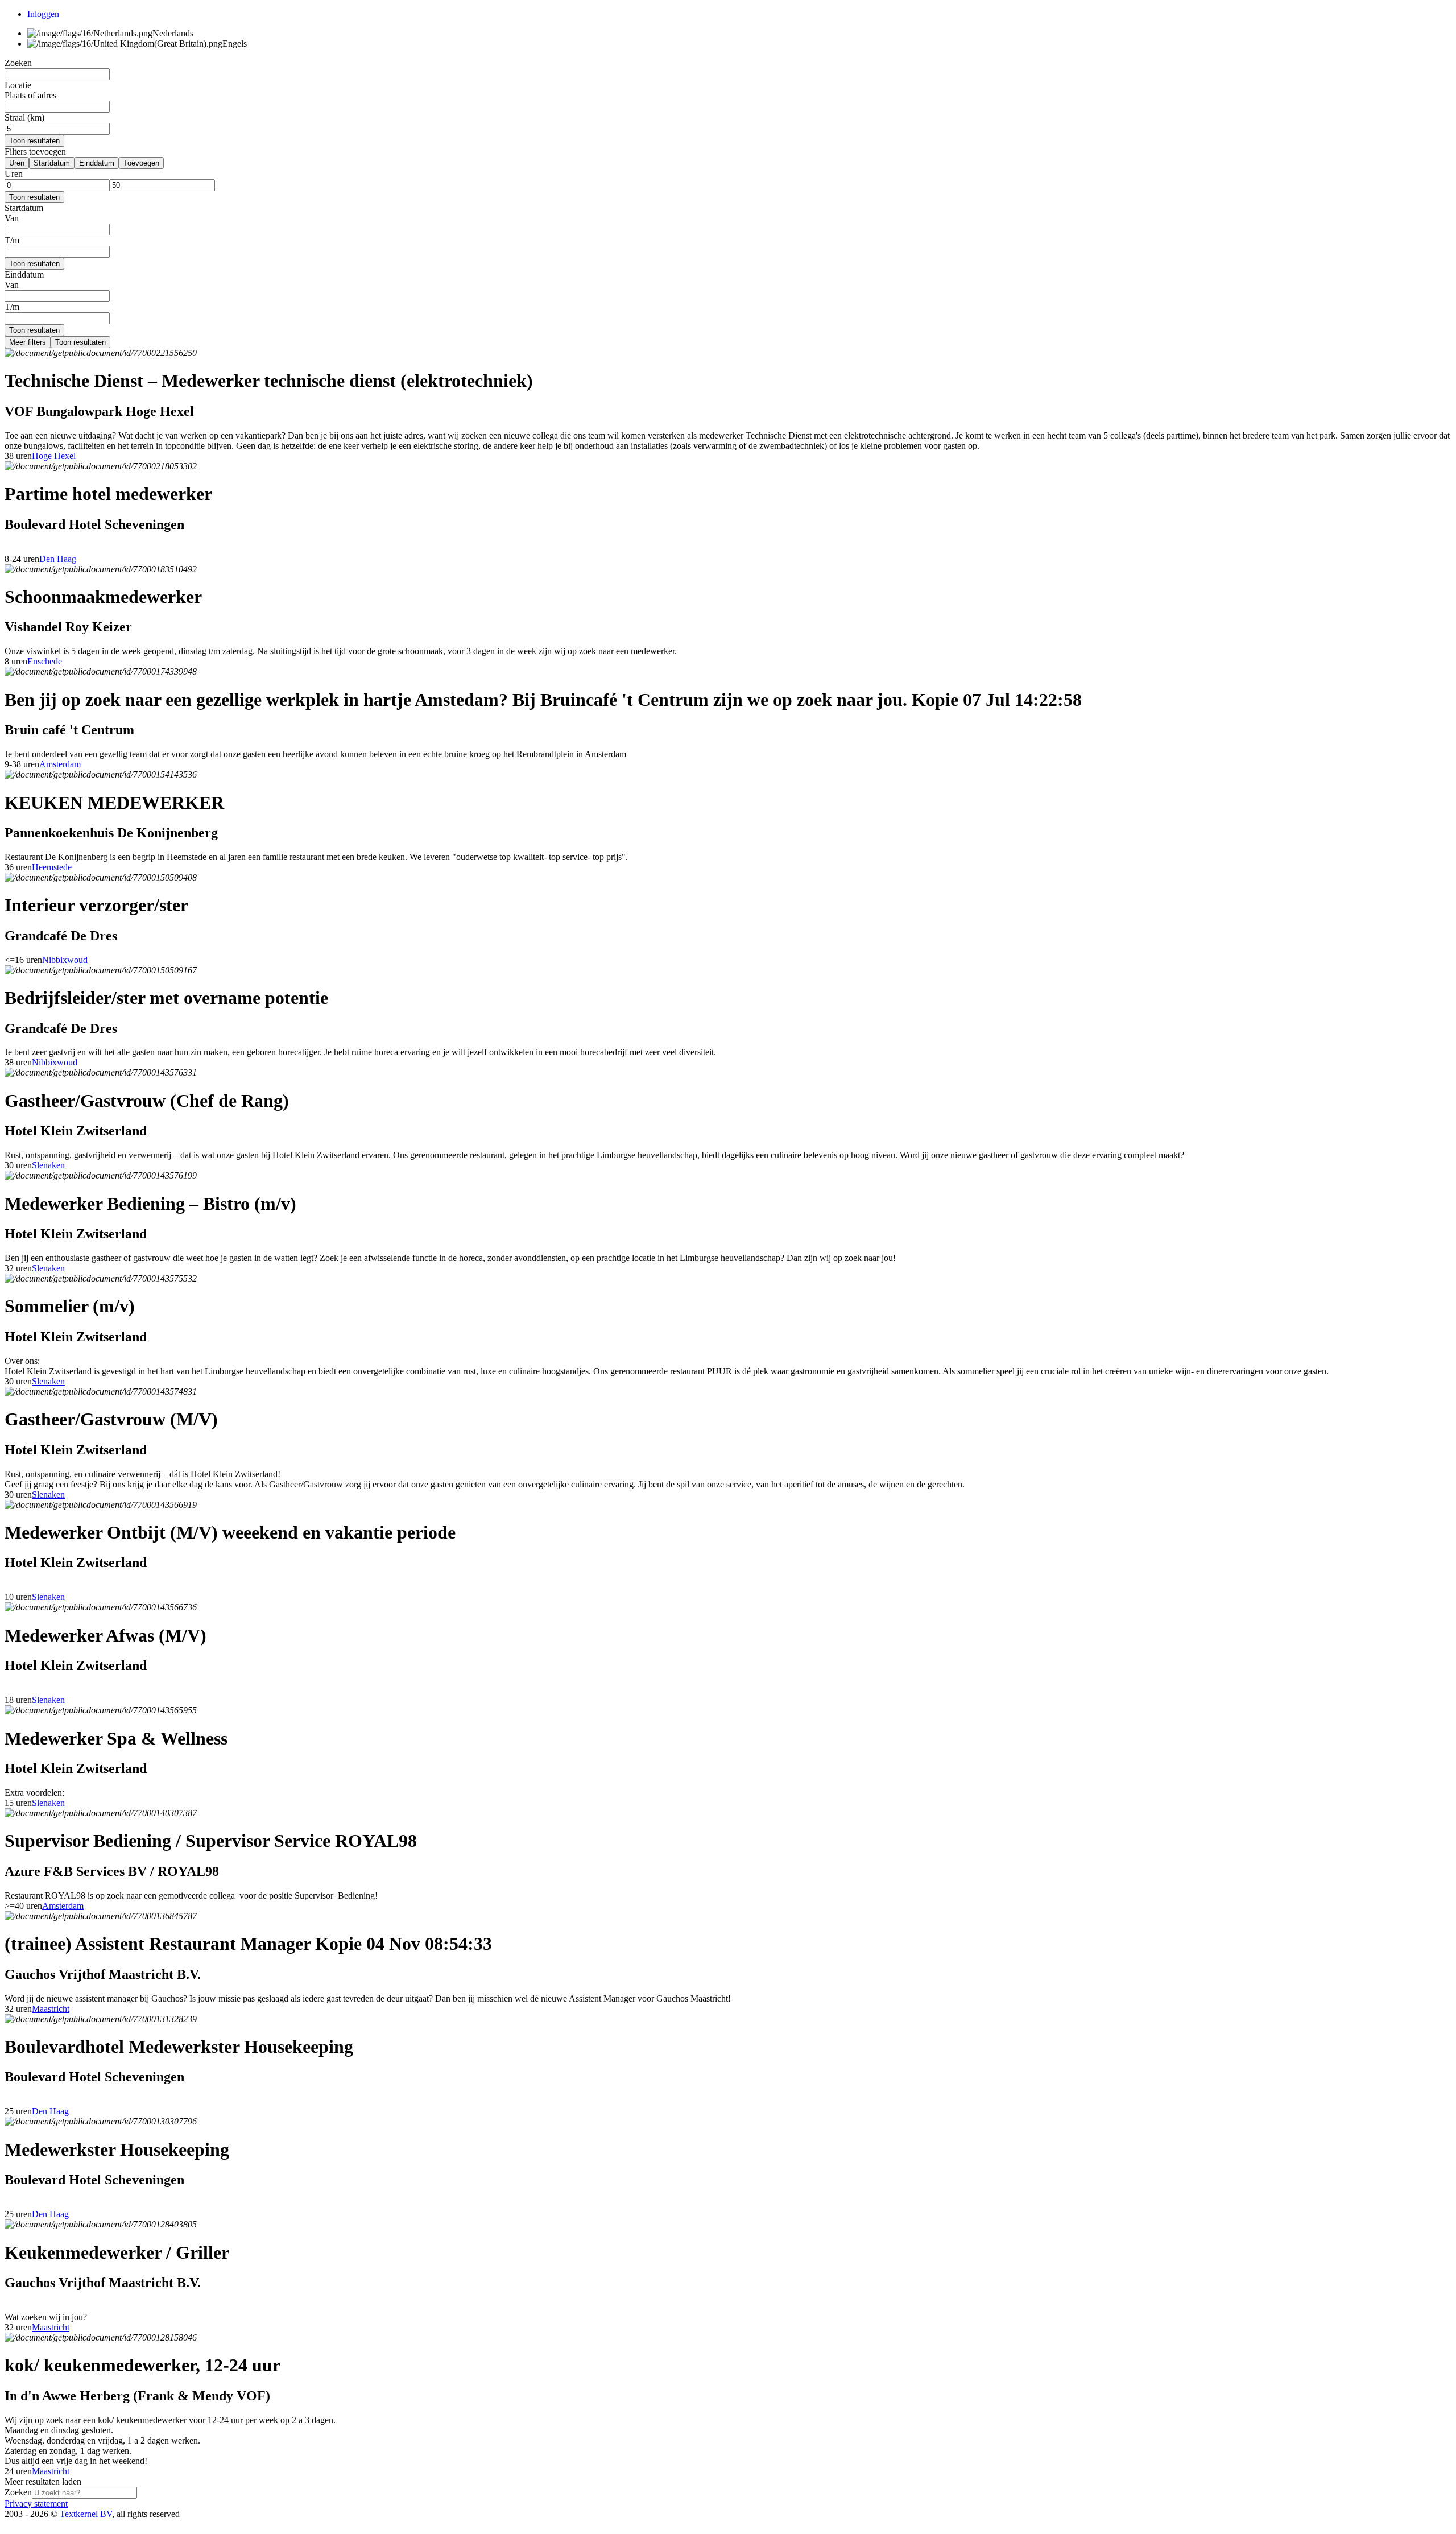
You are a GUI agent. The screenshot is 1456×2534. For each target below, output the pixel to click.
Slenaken (48, 1165)
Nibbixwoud (65, 960)
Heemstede (52, 867)
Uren (17, 163)
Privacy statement (36, 2504)
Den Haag (58, 559)
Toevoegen (141, 163)
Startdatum (52, 163)
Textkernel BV (86, 2514)
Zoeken (18, 2492)
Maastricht (51, 2009)
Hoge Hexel (54, 456)
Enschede (45, 661)
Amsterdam (60, 764)
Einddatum (97, 163)
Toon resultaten (34, 141)
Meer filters (28, 342)
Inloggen (43, 14)
